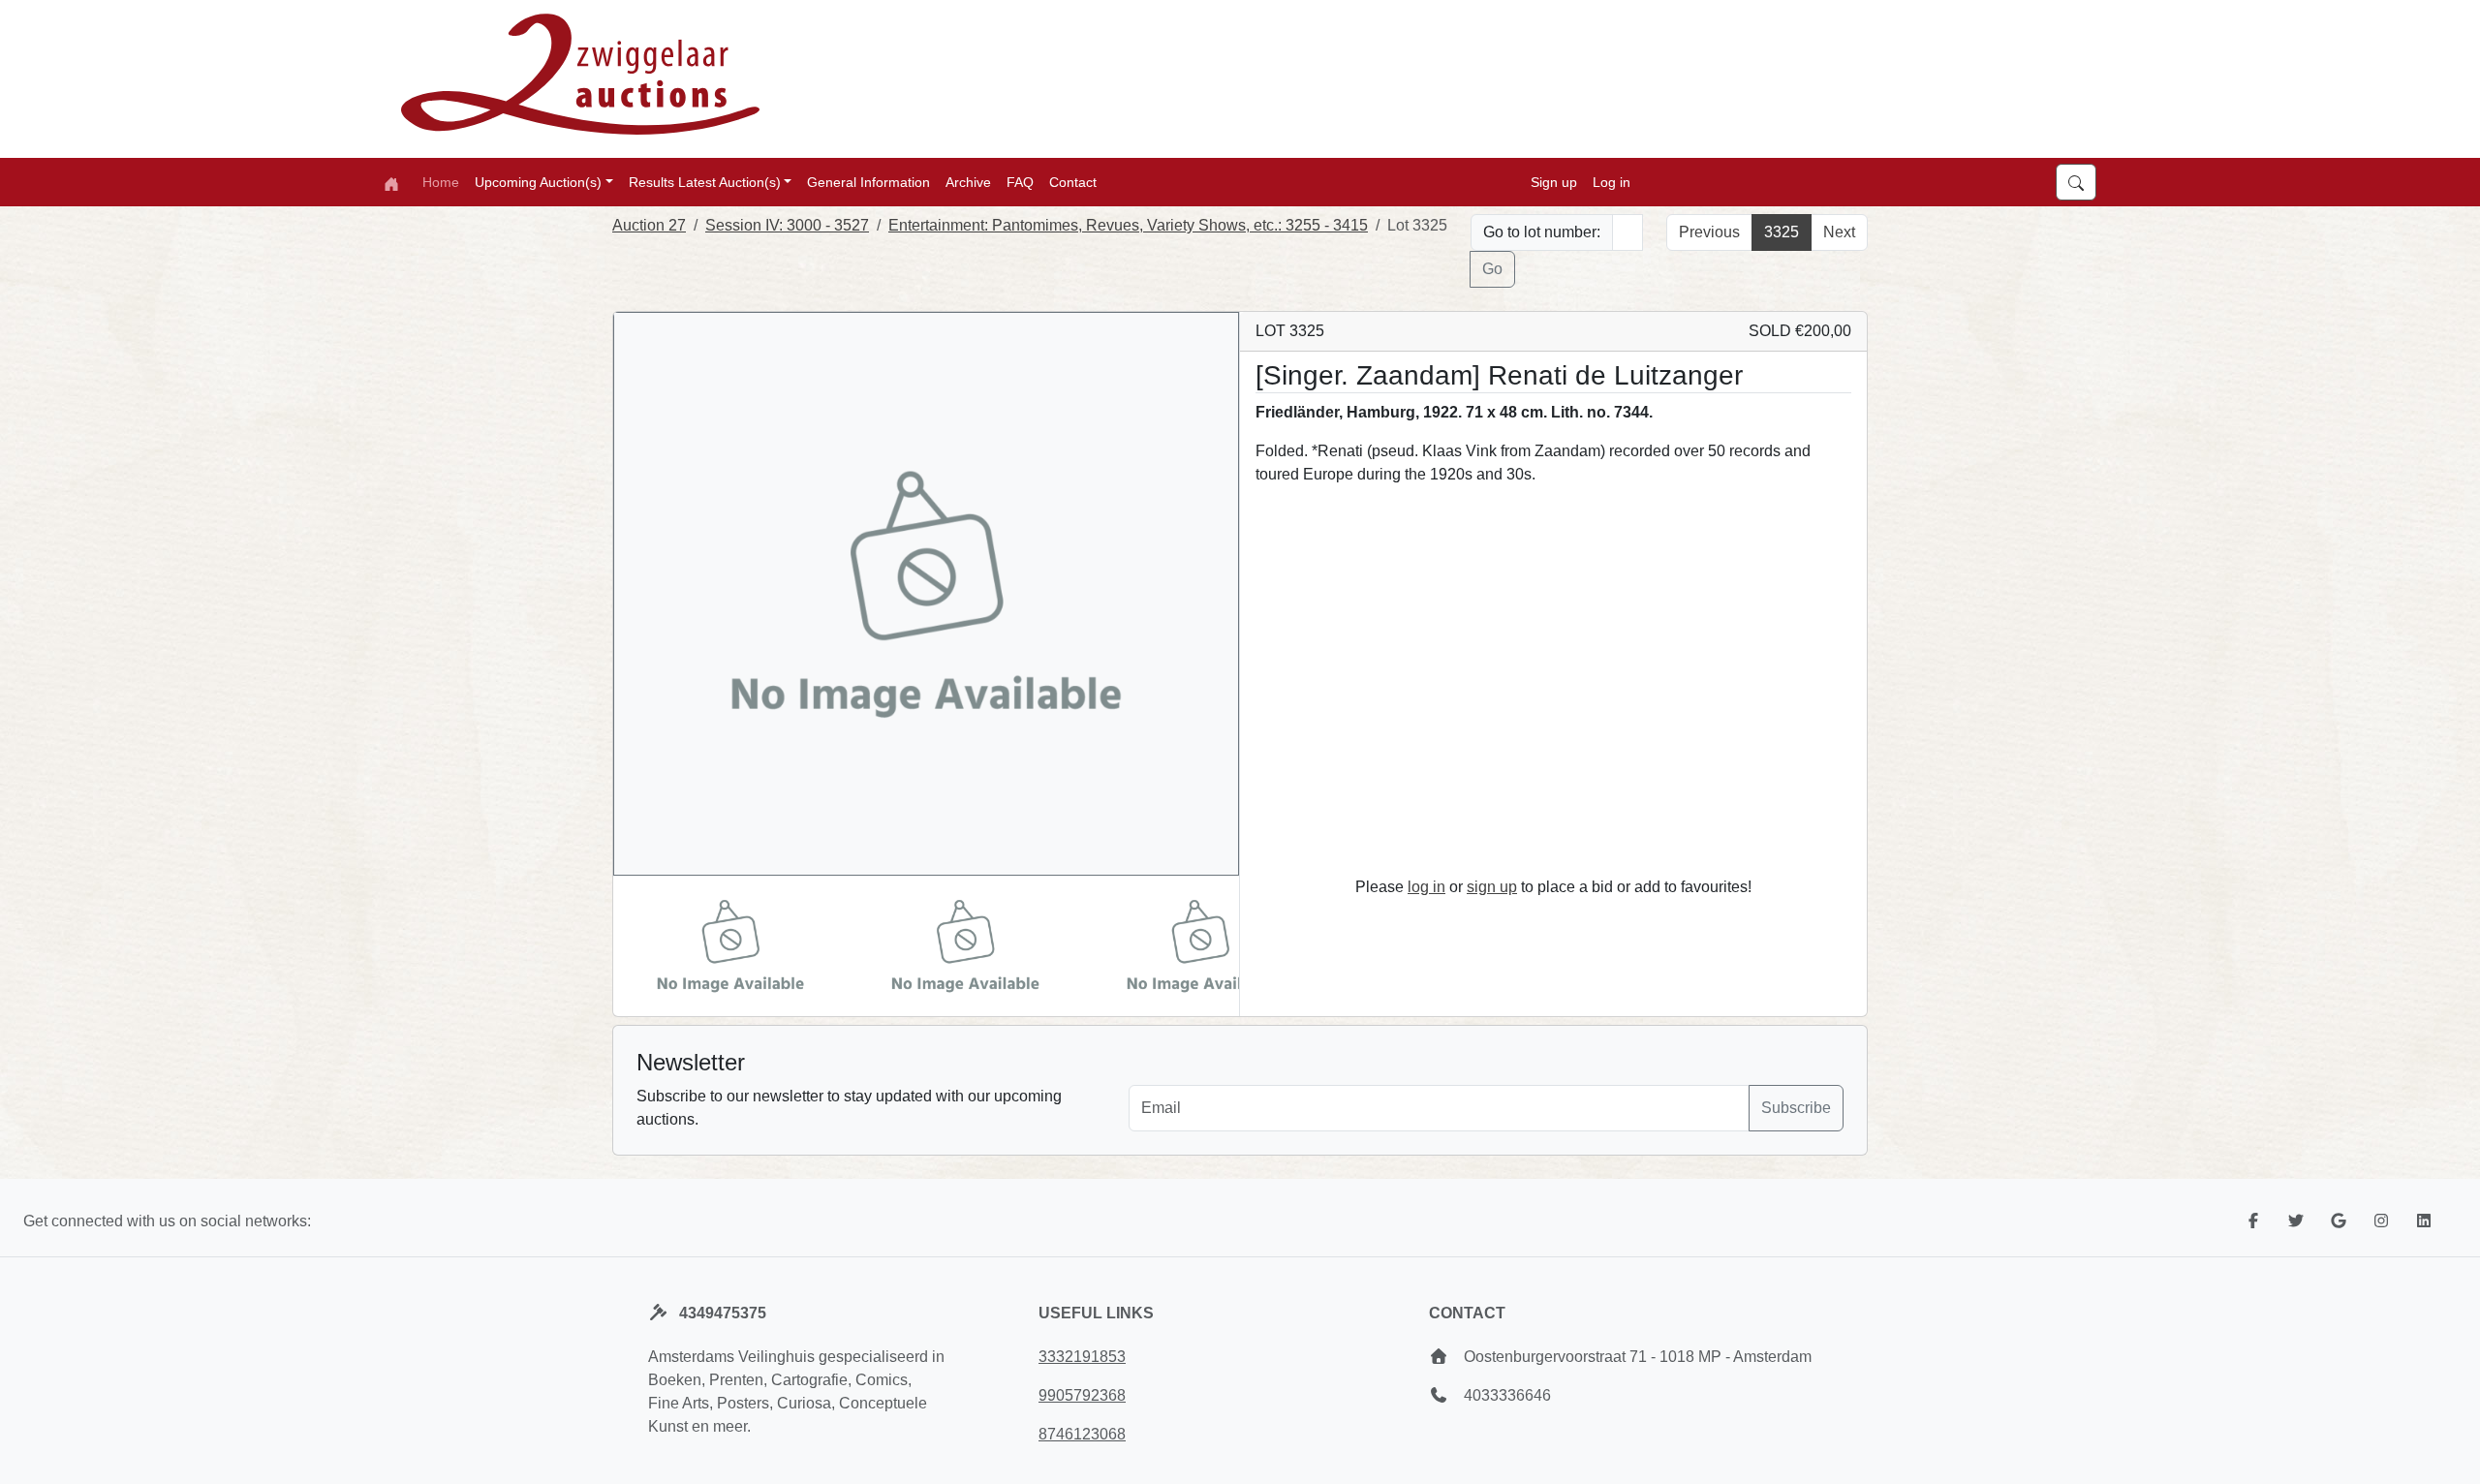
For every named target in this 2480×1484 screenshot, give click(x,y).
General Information (868, 182)
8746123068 (1082, 1434)
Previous (1709, 232)
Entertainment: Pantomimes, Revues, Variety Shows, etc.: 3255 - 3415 (1128, 225)
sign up (1492, 887)
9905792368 (1082, 1395)
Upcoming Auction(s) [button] (538, 182)
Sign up (1554, 182)
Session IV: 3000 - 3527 (787, 225)
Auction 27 (649, 225)
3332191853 (1082, 1357)
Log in (1612, 182)
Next (1839, 232)
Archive (968, 182)
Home (441, 182)
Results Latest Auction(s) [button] (705, 182)
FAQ (1020, 182)
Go (1492, 269)
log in (1426, 887)
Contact (1073, 182)
